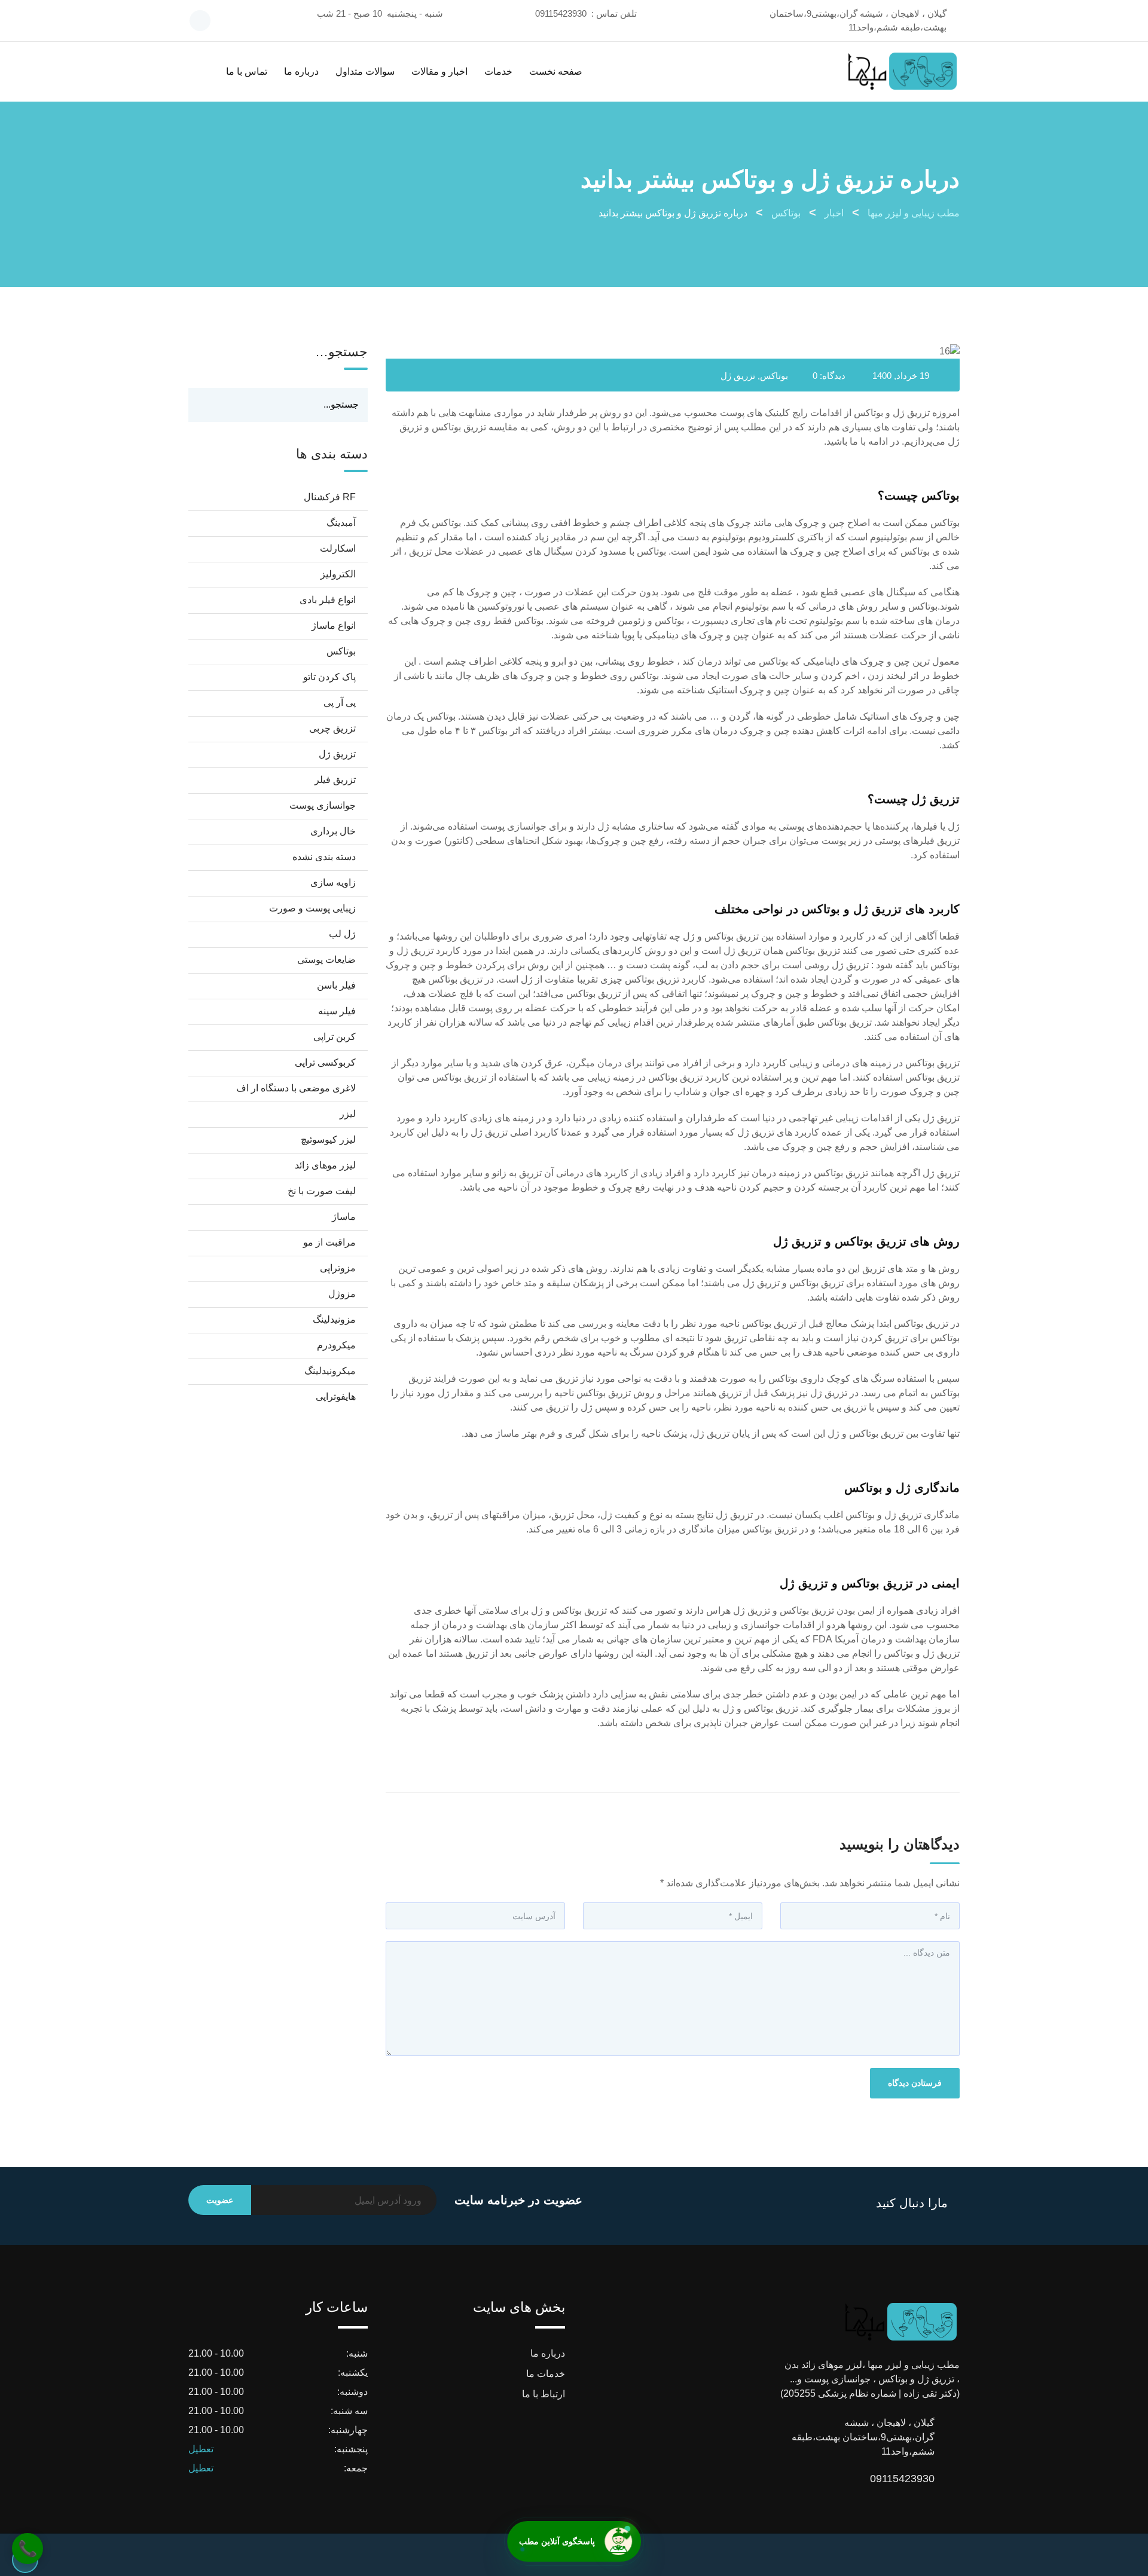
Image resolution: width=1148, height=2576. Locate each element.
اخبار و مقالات (439, 71)
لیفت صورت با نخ (322, 1191)
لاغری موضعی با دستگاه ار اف (296, 1088)
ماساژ (344, 1217)
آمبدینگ (341, 523)
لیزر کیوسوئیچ (328, 1139)
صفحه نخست (556, 71)
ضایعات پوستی (326, 960)
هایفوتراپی (336, 1396)
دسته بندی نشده (324, 857)
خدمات (498, 71)
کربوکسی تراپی (325, 1062)
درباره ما (301, 71)
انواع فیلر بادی (328, 600)
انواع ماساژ (334, 625)
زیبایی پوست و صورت (312, 908)
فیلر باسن (336, 985)
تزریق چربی (332, 728)
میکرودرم (336, 1345)
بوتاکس (774, 376)
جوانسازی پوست (323, 805)
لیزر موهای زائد (325, 1165)
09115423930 (561, 13)
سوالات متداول (365, 71)
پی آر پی (340, 703)
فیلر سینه (337, 1011)
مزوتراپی (338, 1268)
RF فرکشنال (330, 497)
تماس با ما (247, 71)
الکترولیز (338, 574)
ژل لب (342, 934)
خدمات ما (546, 2374)
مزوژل (342, 1294)
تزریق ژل (738, 376)
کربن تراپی (335, 1037)
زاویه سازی (333, 882)
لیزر (348, 1114)
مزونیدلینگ (334, 1319)
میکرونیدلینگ (330, 1371)
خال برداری (333, 831)
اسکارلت (338, 548)
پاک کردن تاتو (329, 677)
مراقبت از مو (329, 1242)
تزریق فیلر (335, 780)
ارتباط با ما (544, 2394)
